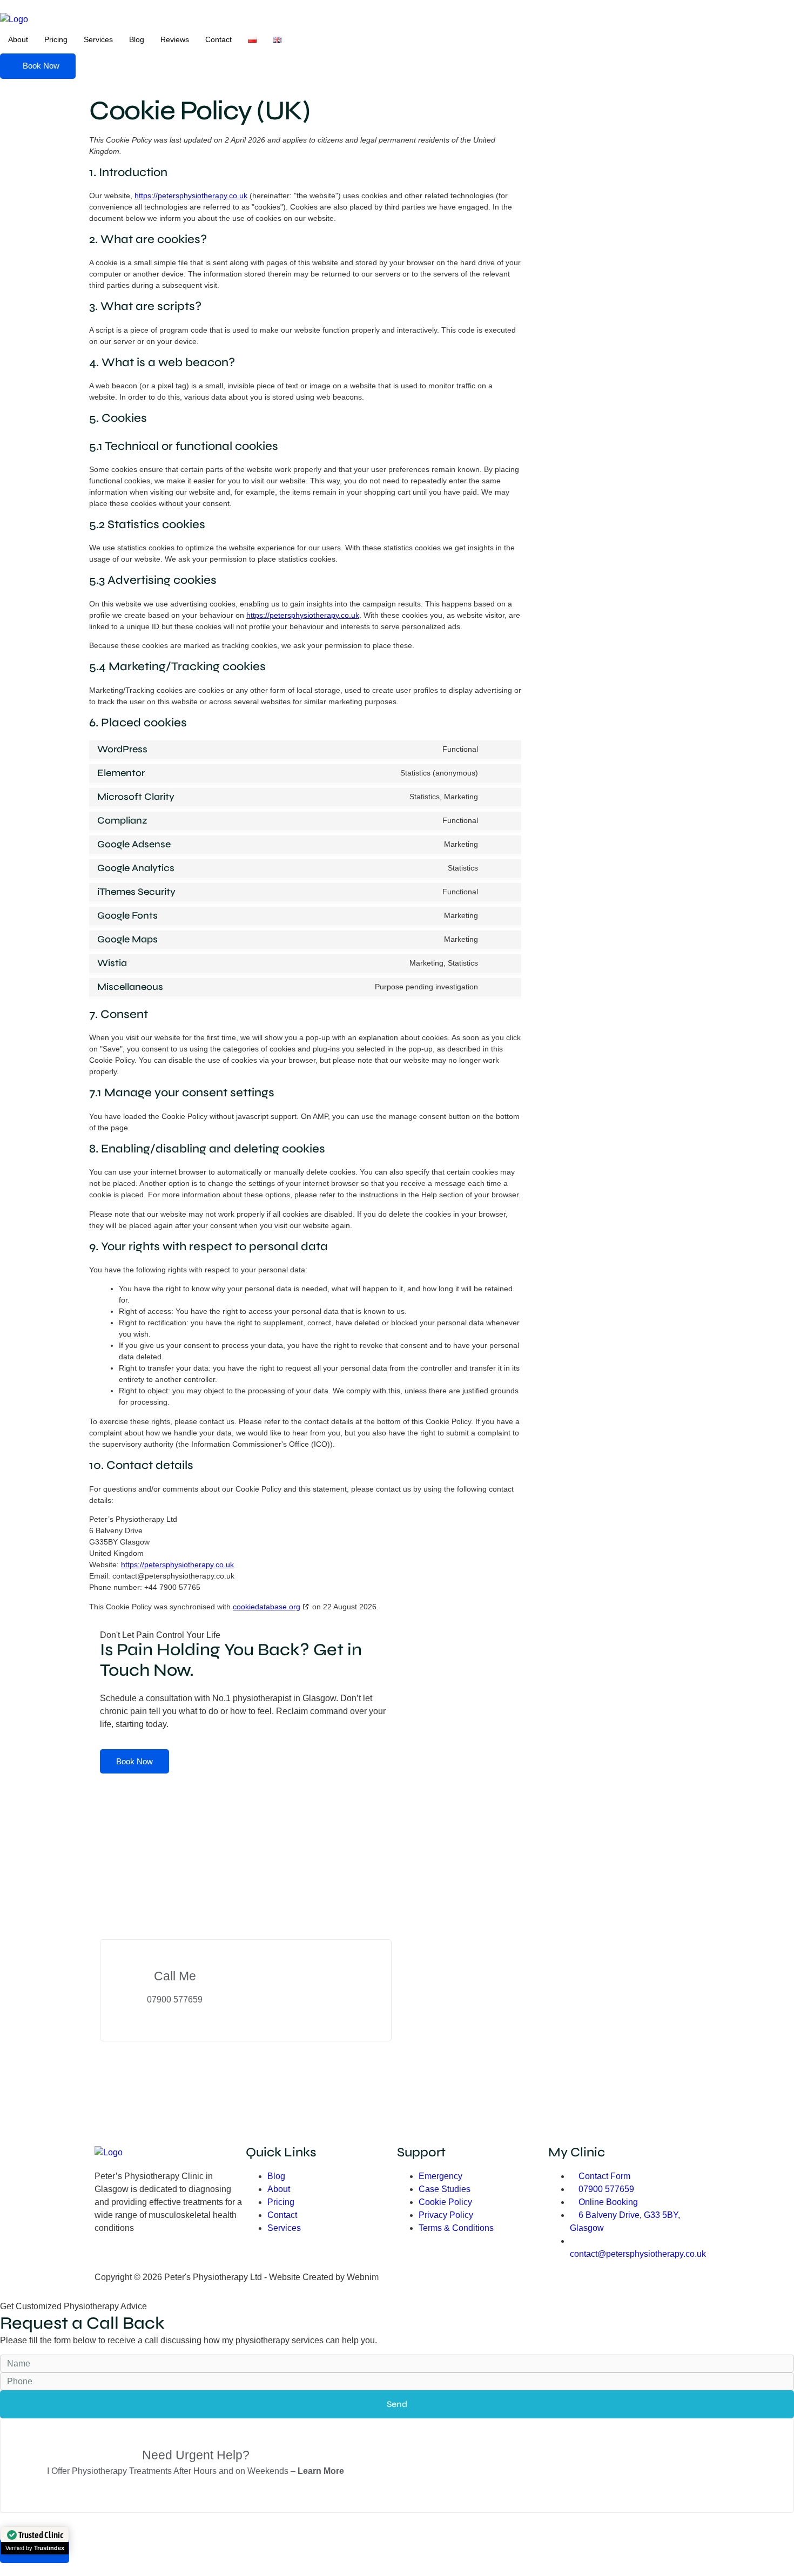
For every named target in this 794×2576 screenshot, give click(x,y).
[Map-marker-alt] (225, 2256)
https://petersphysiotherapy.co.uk (191, 195)
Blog (137, 39)
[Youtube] (196, 2256)
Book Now (134, 1761)
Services (98, 39)
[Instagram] (137, 2256)
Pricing (56, 39)
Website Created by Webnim (324, 2277)
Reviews (175, 39)
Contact (218, 39)
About (18, 39)
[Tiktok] (166, 2256)
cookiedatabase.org (267, 1607)
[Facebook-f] (108, 2256)
